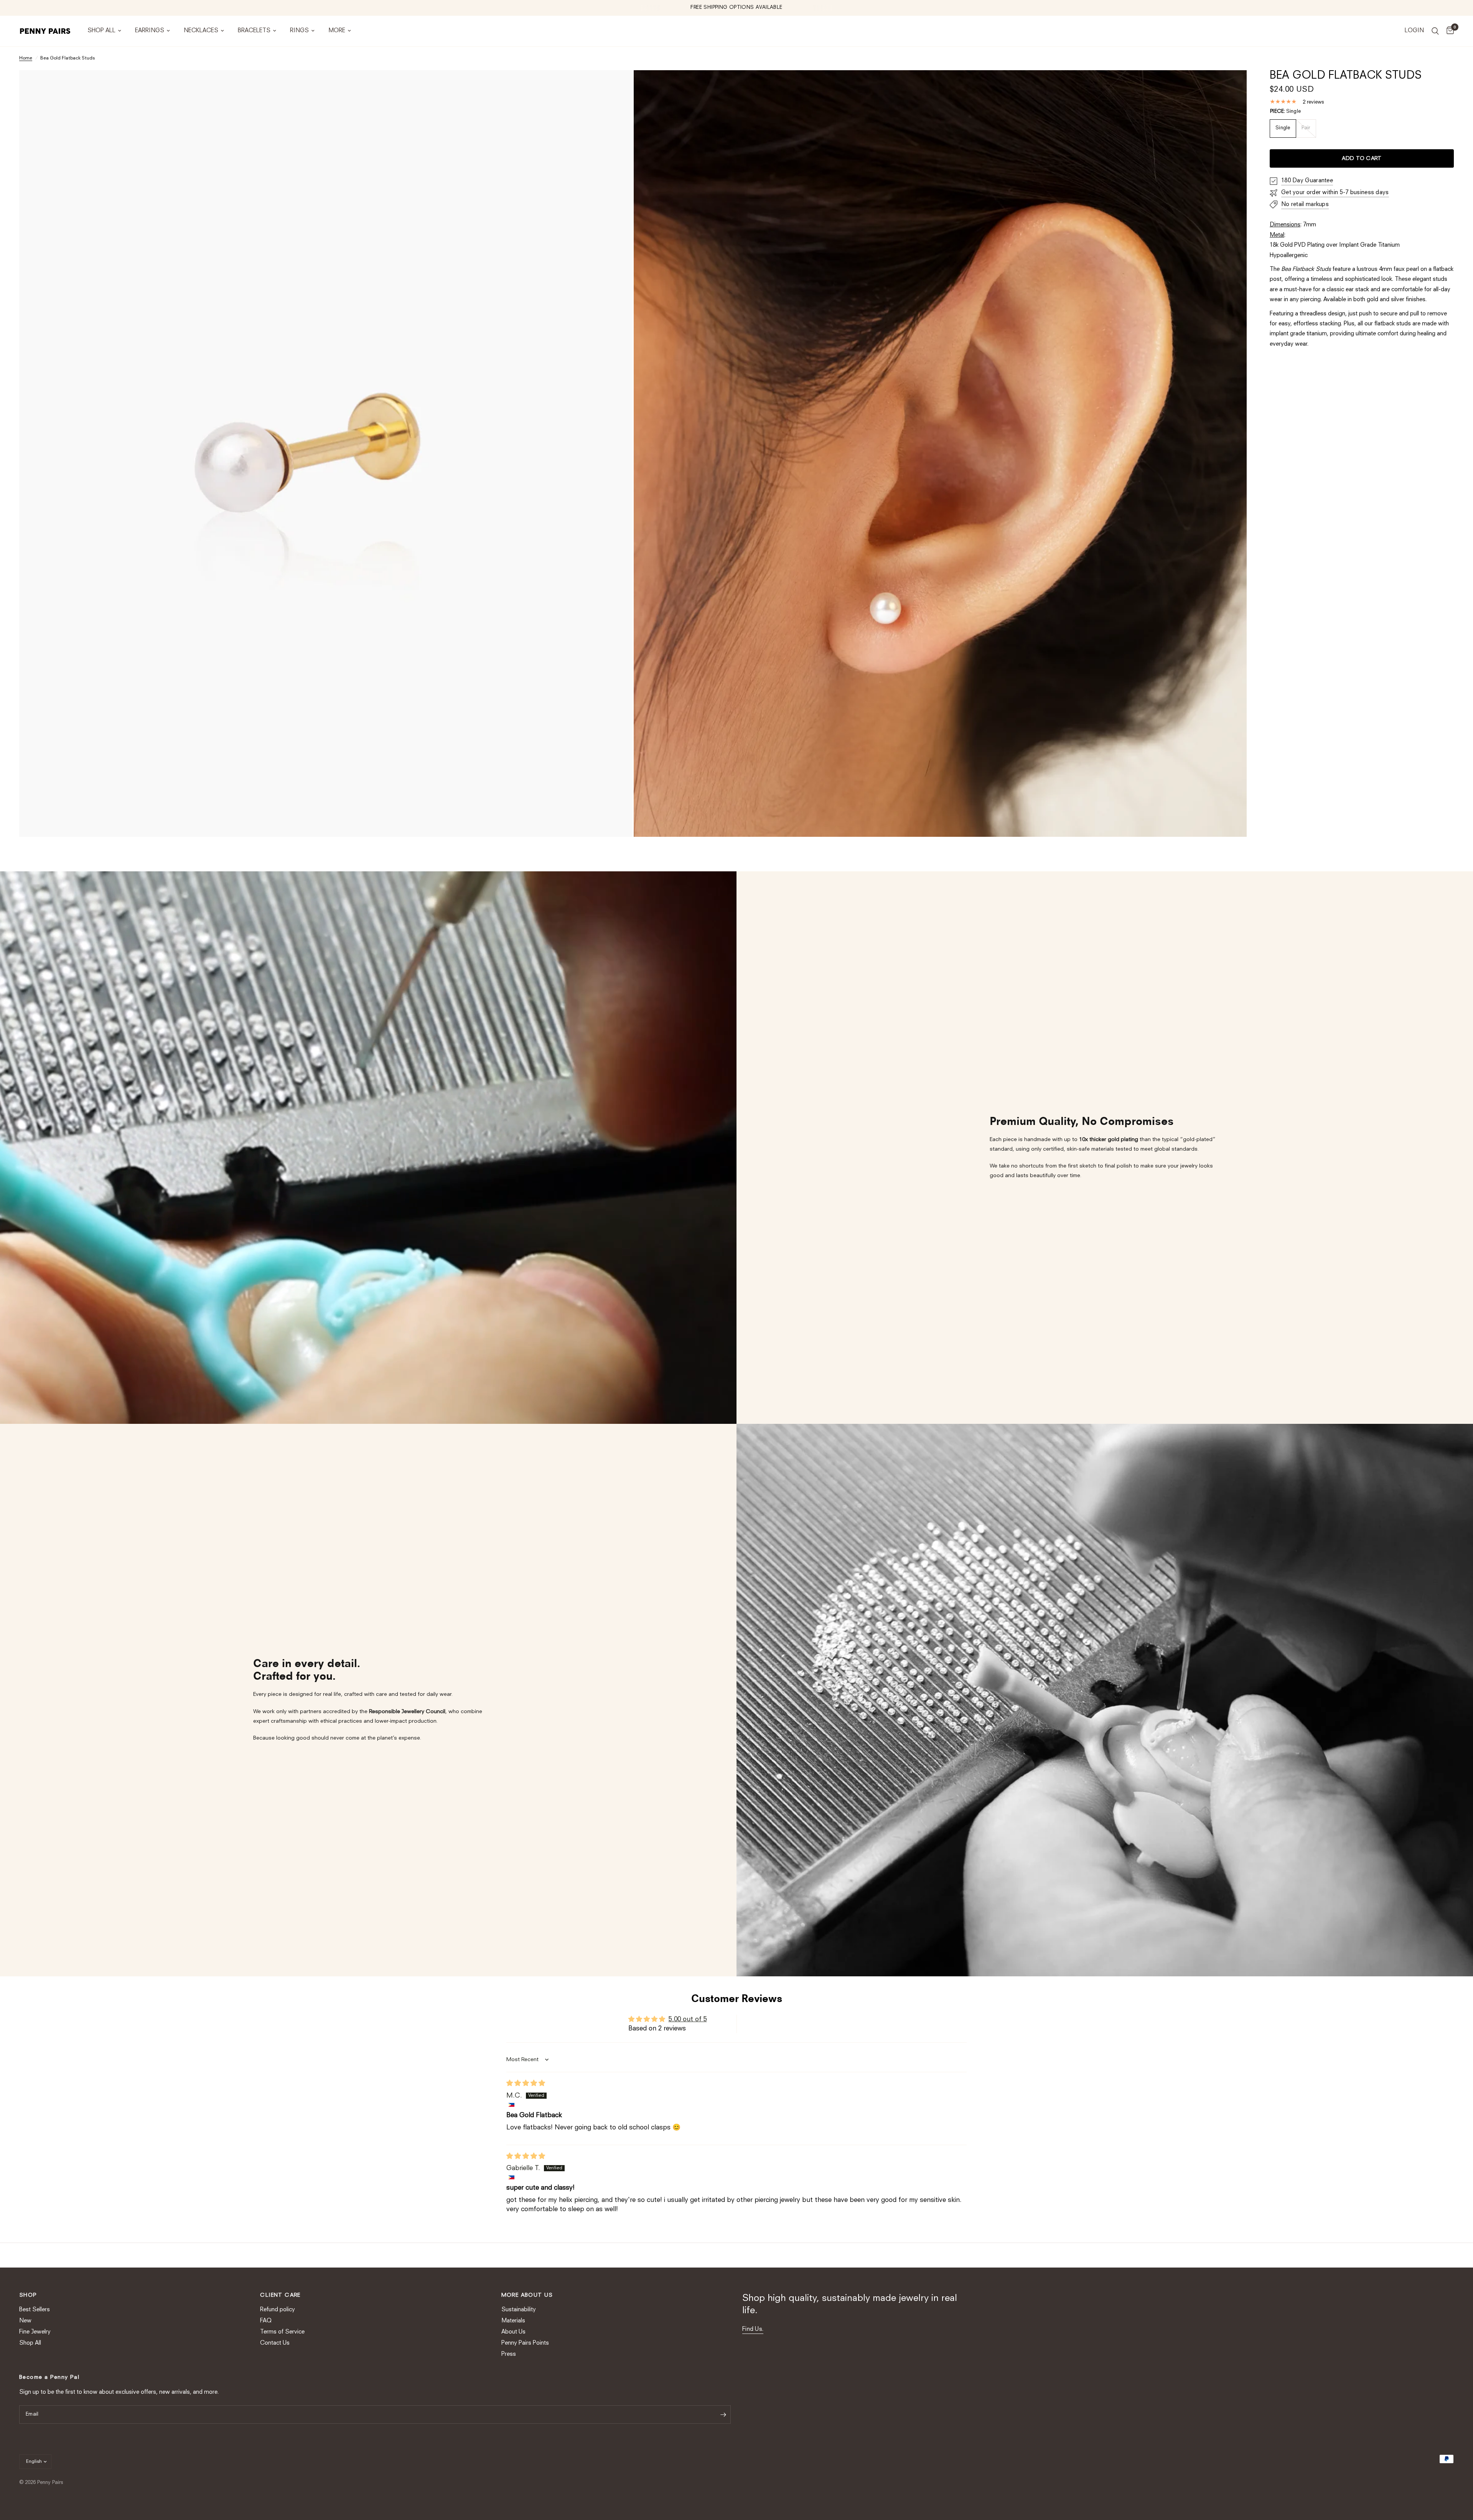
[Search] (1435, 31)
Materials (513, 2321)
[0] (1448, 31)
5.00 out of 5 (688, 2019)
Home (26, 58)
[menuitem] (104, 31)
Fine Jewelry (35, 2332)
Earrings (150, 31)
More (337, 31)
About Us (513, 2332)
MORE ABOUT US (527, 2295)
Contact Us (275, 2343)
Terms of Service (282, 2332)
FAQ (266, 2321)
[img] (526, 2084)
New (25, 2321)
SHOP (28, 2295)
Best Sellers (35, 2310)
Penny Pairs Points (525, 2343)
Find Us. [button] (753, 2330)
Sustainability (519, 2310)
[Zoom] (616, 86)
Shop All (101, 31)
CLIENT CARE (280, 2295)
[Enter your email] (723, 2414)
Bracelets (254, 31)
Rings (299, 31)
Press (509, 2354)
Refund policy (278, 2310)
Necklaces (201, 31)
